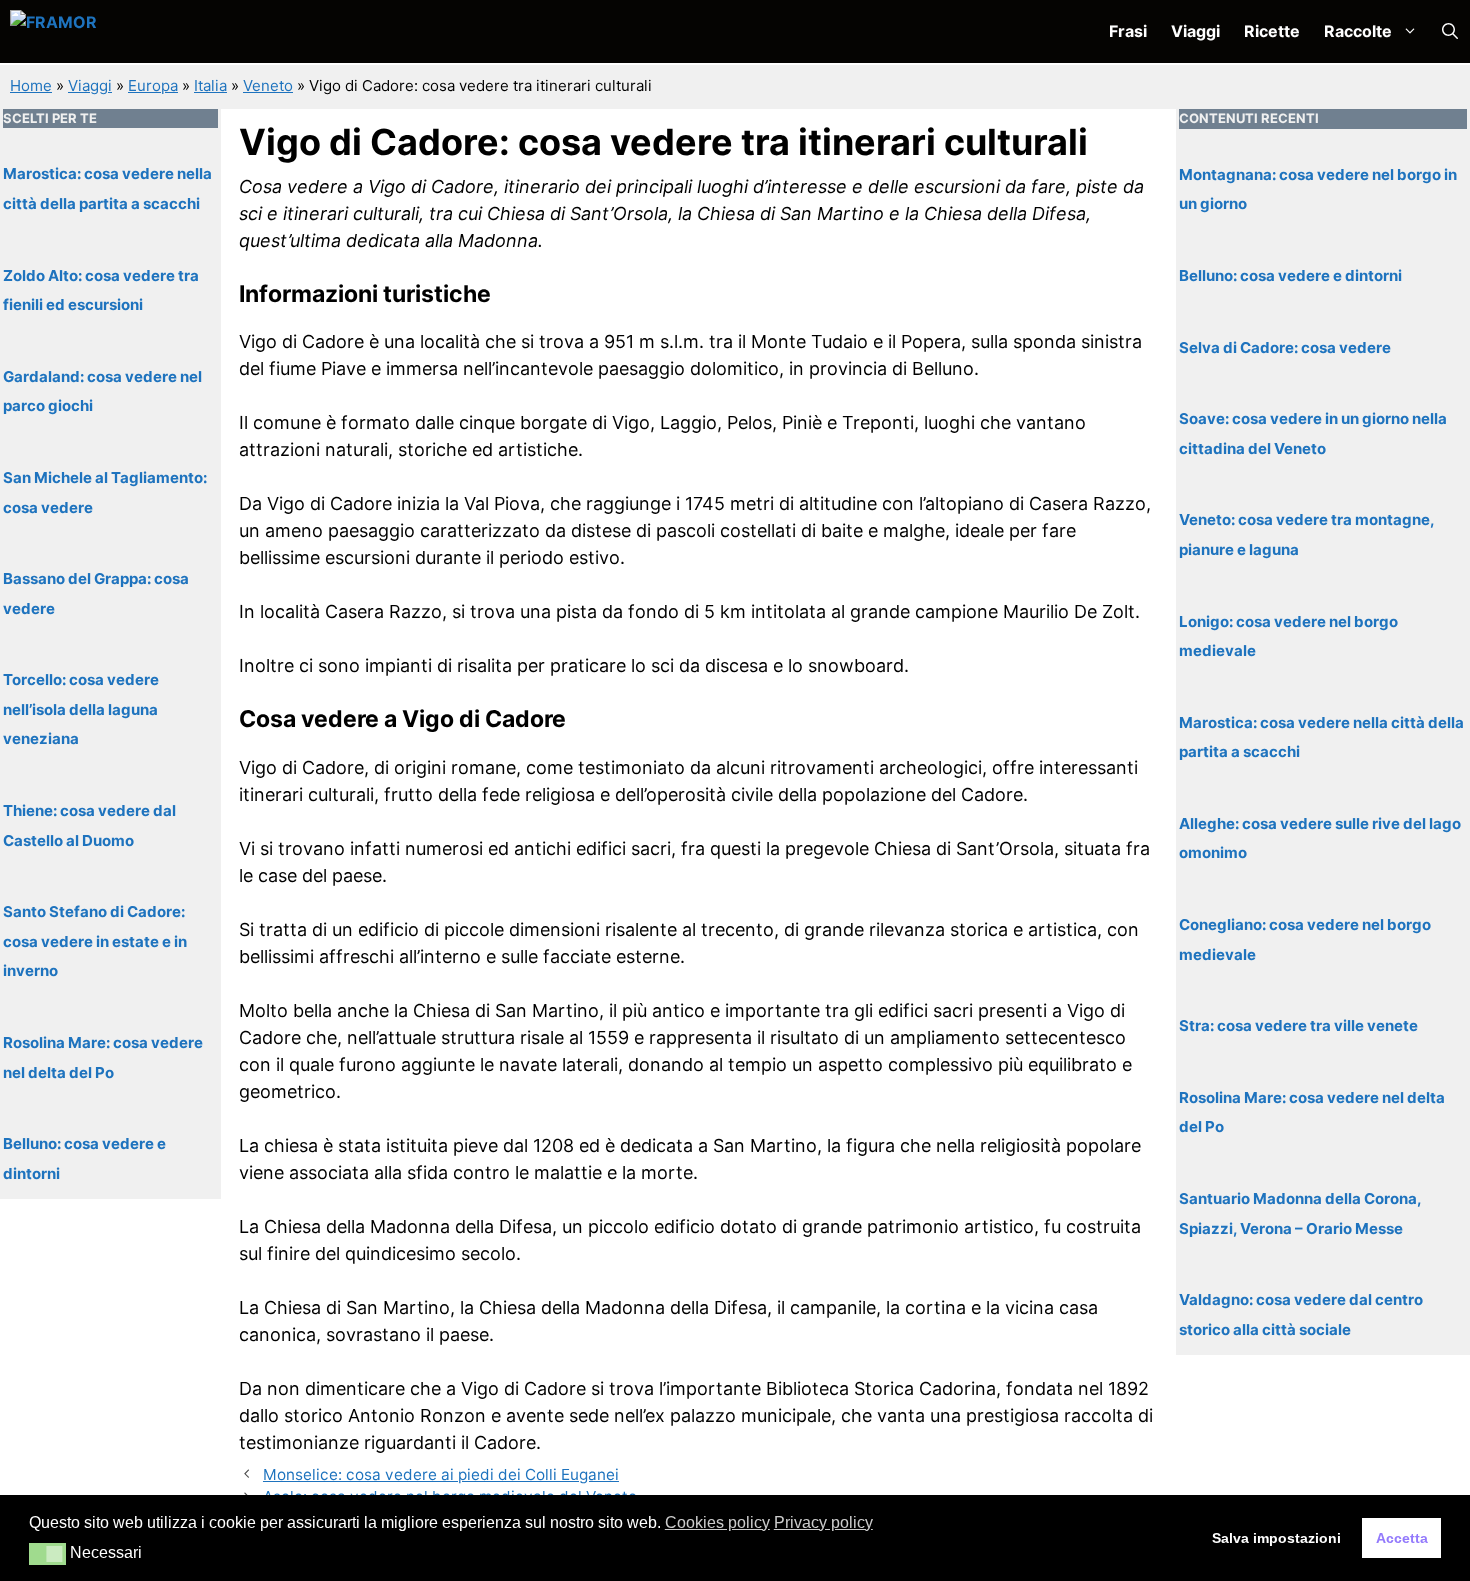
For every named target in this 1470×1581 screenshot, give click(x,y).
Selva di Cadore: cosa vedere (1285, 346)
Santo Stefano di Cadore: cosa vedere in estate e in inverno (95, 941)
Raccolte (1358, 31)
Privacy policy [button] (823, 1522)
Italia (210, 85)
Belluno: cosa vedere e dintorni (1290, 274)
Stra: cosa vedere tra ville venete (1298, 1025)
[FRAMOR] (116, 31)
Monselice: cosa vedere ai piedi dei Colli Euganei (441, 1474)
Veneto (268, 85)
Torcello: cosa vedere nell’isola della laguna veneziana (81, 709)
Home (31, 85)
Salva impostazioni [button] (1276, 1538)
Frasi (1128, 31)
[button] (1450, 31)
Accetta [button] (1402, 1538)
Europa (153, 85)
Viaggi (1195, 31)
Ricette (1272, 31)
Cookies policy (717, 1522)
